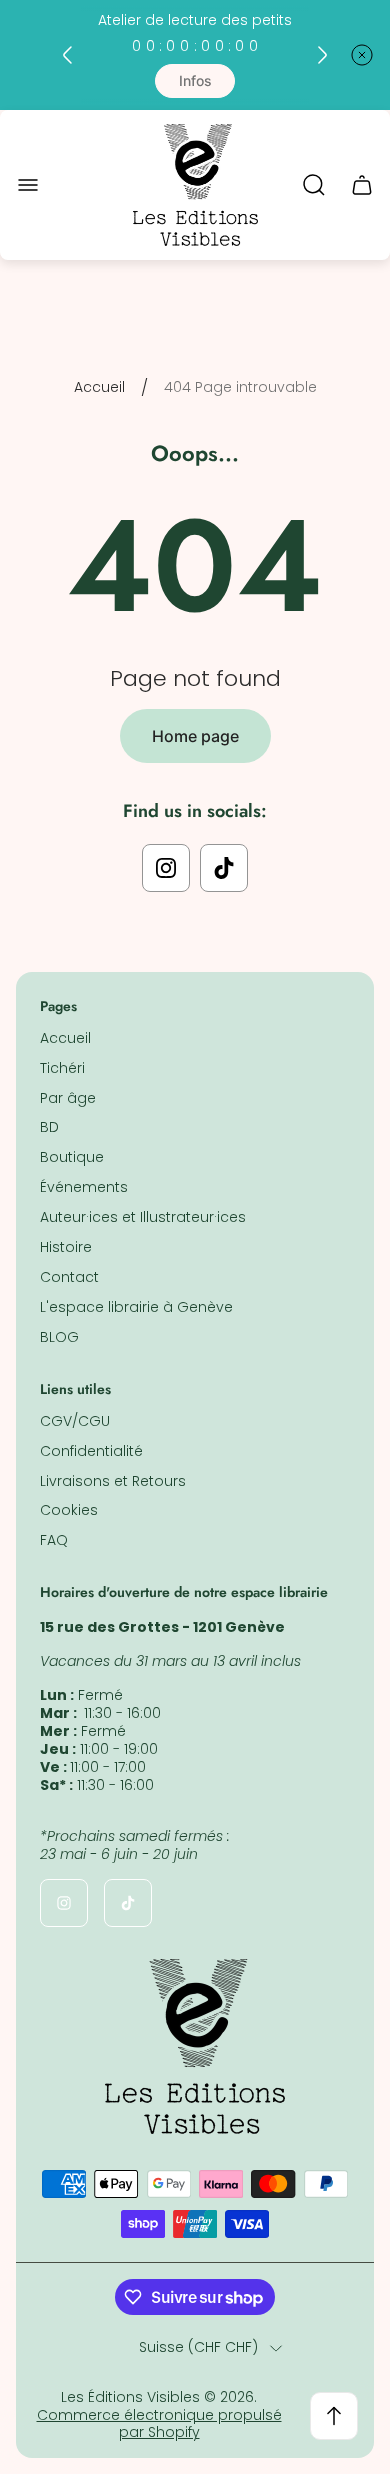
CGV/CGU (75, 1421)
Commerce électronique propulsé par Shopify (159, 2424)
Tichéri (62, 1068)
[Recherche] (314, 185)
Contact (69, 1277)
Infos (195, 80)
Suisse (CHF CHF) (198, 2348)
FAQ (54, 1540)
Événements (84, 1187)
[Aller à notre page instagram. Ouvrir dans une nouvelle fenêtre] (166, 868)
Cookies (69, 1510)
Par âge (68, 1098)
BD (49, 1127)
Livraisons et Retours (113, 1481)
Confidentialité (91, 1451)
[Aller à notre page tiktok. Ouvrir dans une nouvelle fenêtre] (224, 868)
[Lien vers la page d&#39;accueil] (195, 2046)
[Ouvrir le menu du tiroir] (28, 185)
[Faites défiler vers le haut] (334, 2416)
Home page (195, 736)
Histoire (66, 1247)
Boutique (72, 1157)
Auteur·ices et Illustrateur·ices (143, 1217)
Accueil (99, 388)
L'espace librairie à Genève (136, 1307)
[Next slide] (322, 55)
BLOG (59, 1337)
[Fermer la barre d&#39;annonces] (362, 55)
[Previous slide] (68, 55)
